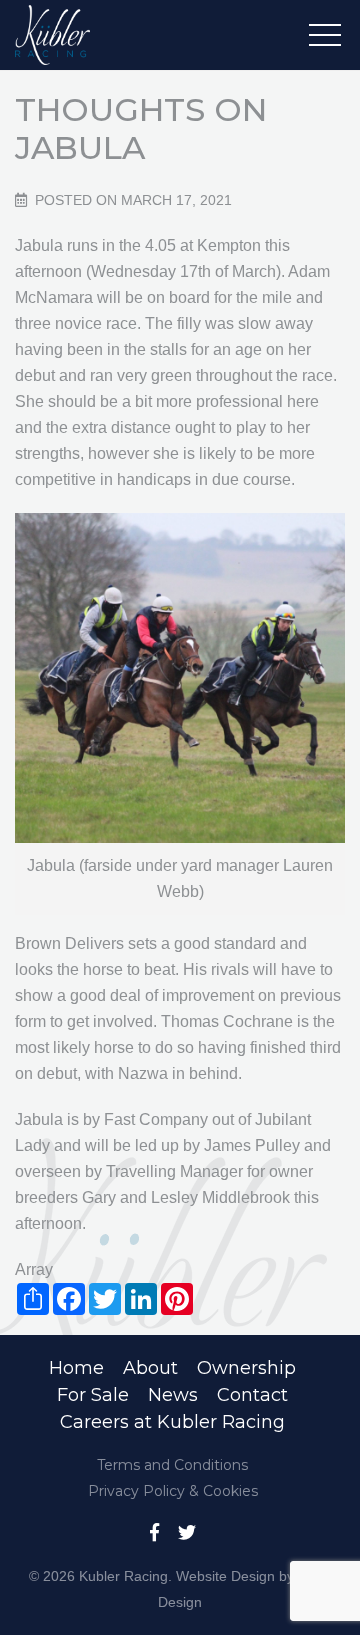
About (150, 1368)
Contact (252, 1395)
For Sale (93, 1395)
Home (76, 1368)
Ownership (246, 1368)
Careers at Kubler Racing (172, 1422)
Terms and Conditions (172, 1465)
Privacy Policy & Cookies (173, 1491)
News (173, 1395)
